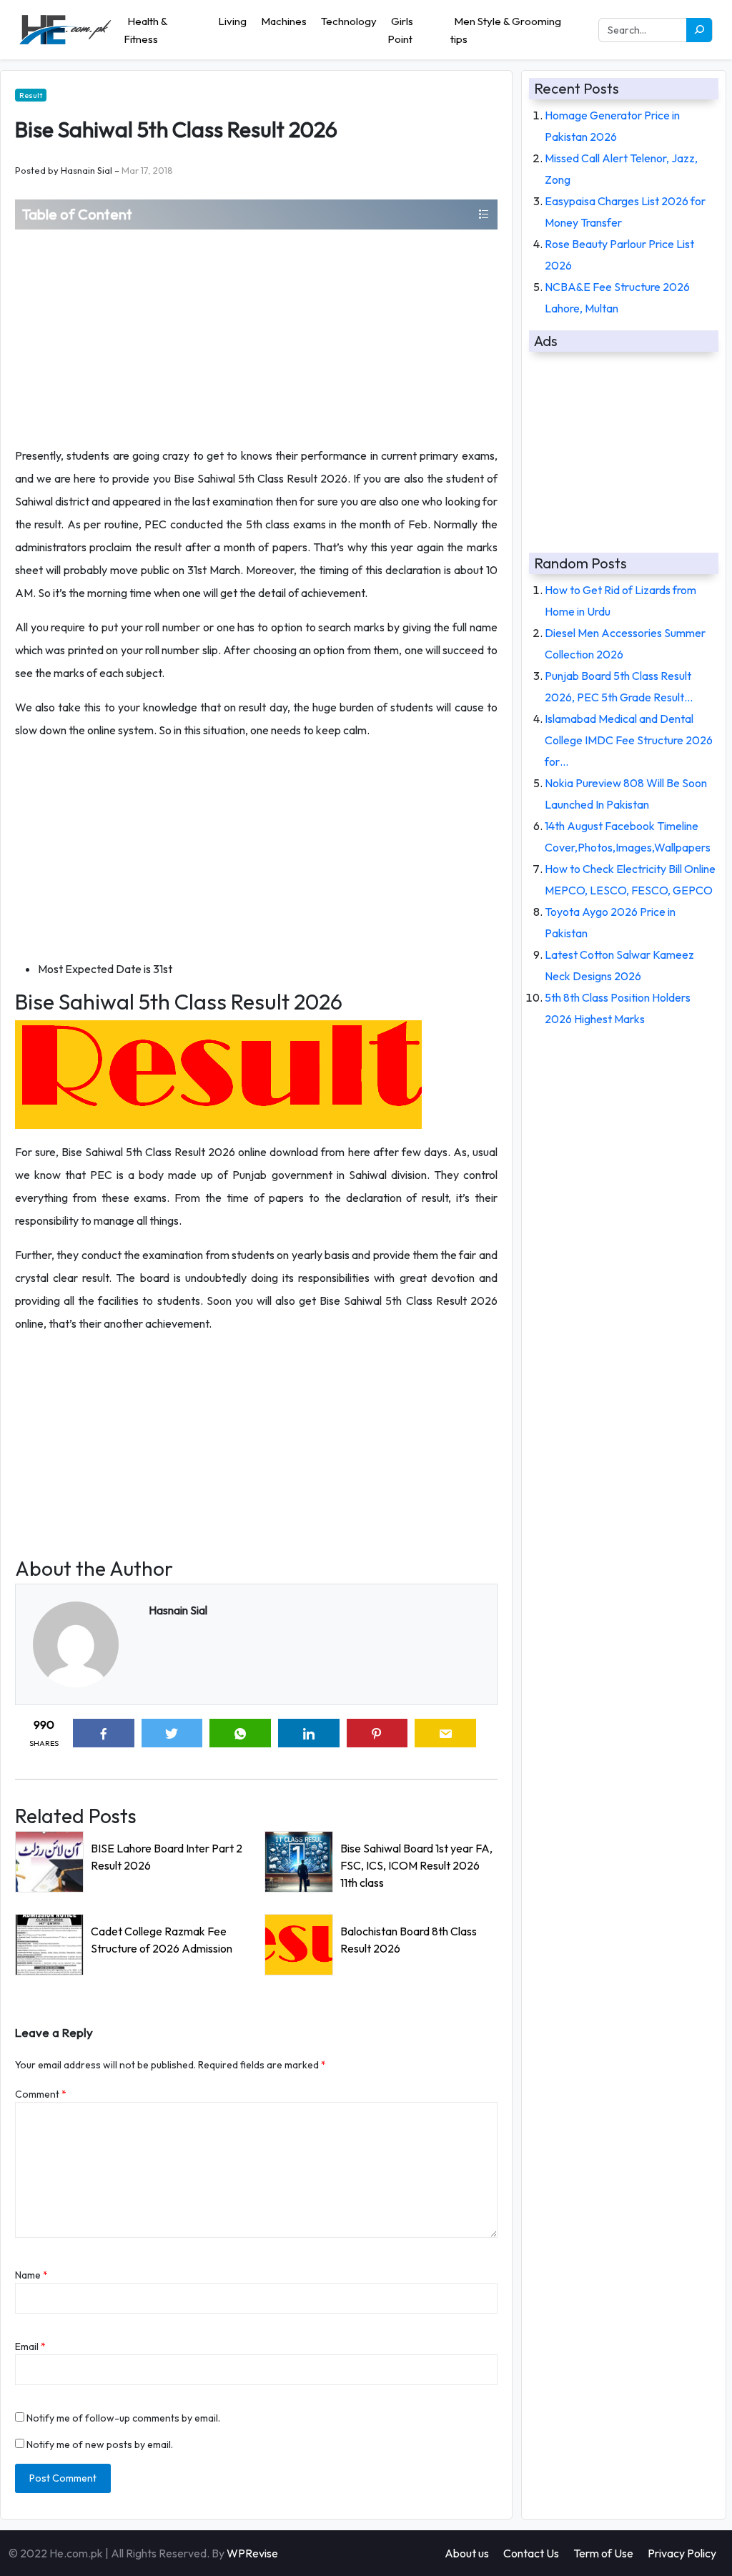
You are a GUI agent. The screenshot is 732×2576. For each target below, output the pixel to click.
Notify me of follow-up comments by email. (123, 2418)
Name (31, 2275)
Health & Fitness (145, 30)
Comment (41, 2094)
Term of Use (603, 2553)
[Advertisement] (256, 337)
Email (30, 2346)
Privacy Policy (682, 2553)
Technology (349, 21)
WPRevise (252, 2553)
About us (467, 2553)
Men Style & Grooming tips (506, 30)
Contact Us (531, 2553)
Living (232, 21)
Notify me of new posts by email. (100, 2444)
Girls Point (400, 30)
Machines (284, 21)
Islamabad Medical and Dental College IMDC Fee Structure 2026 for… (629, 740)
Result (31, 95)
